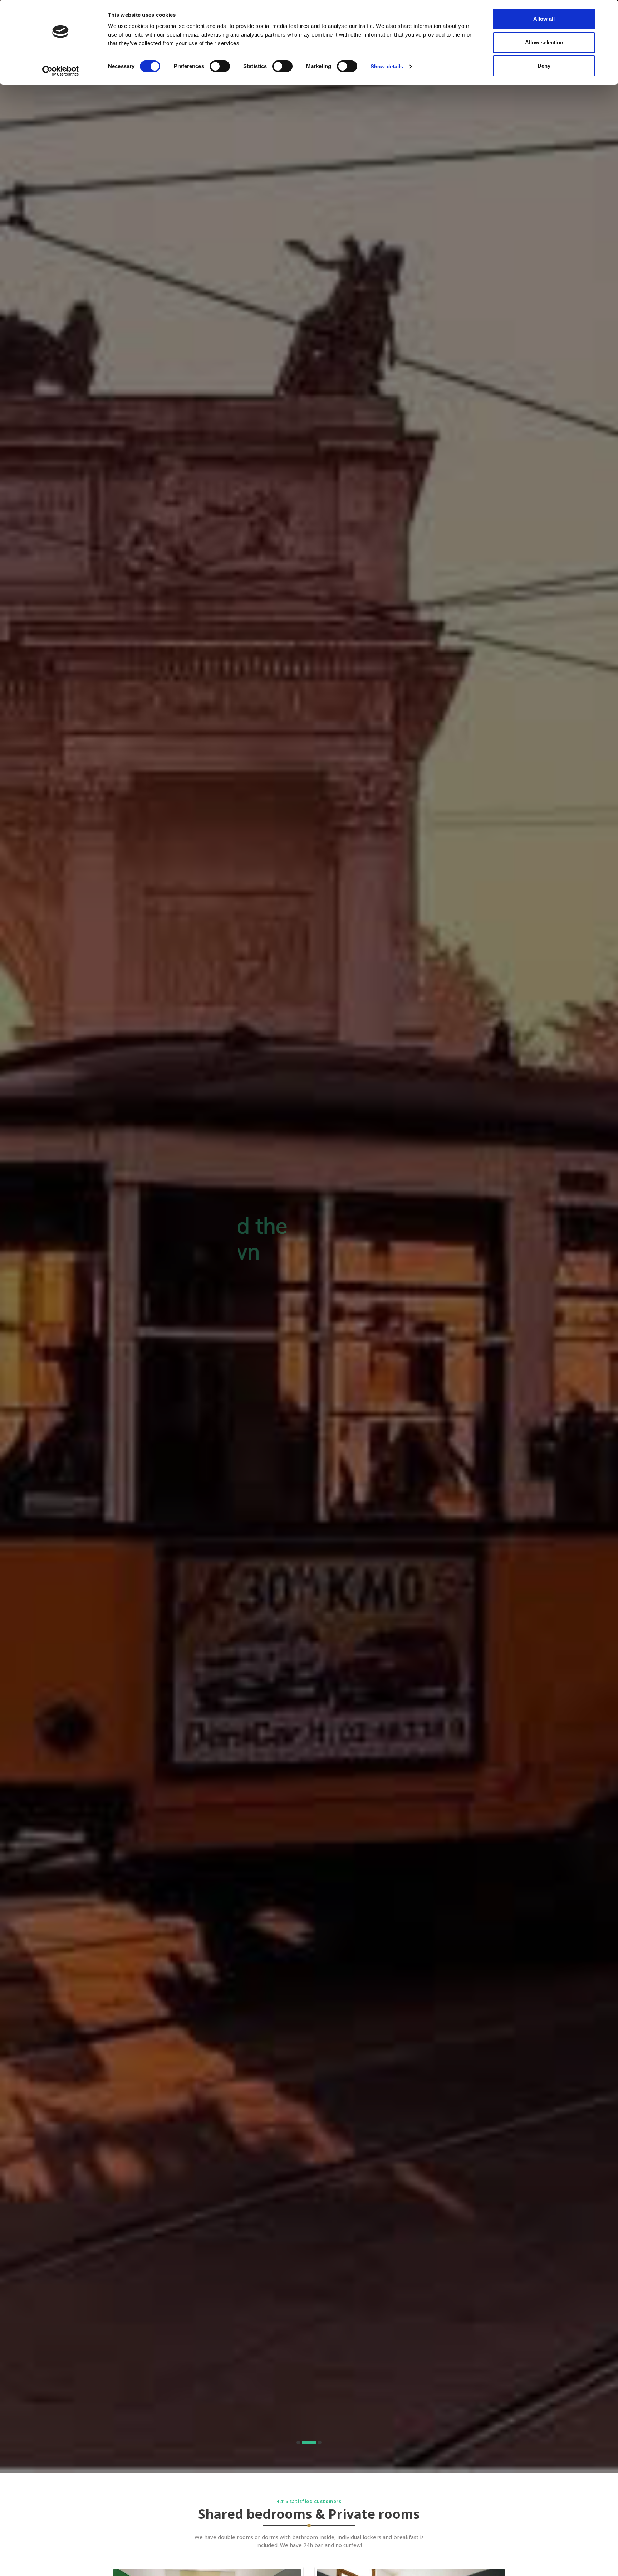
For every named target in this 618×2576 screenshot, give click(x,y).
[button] (298, 2442)
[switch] (220, 66)
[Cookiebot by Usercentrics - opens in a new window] (61, 71)
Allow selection (544, 42)
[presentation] (11, 1239)
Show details (387, 66)
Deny (544, 66)
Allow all (544, 19)
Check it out (309, 1300)
